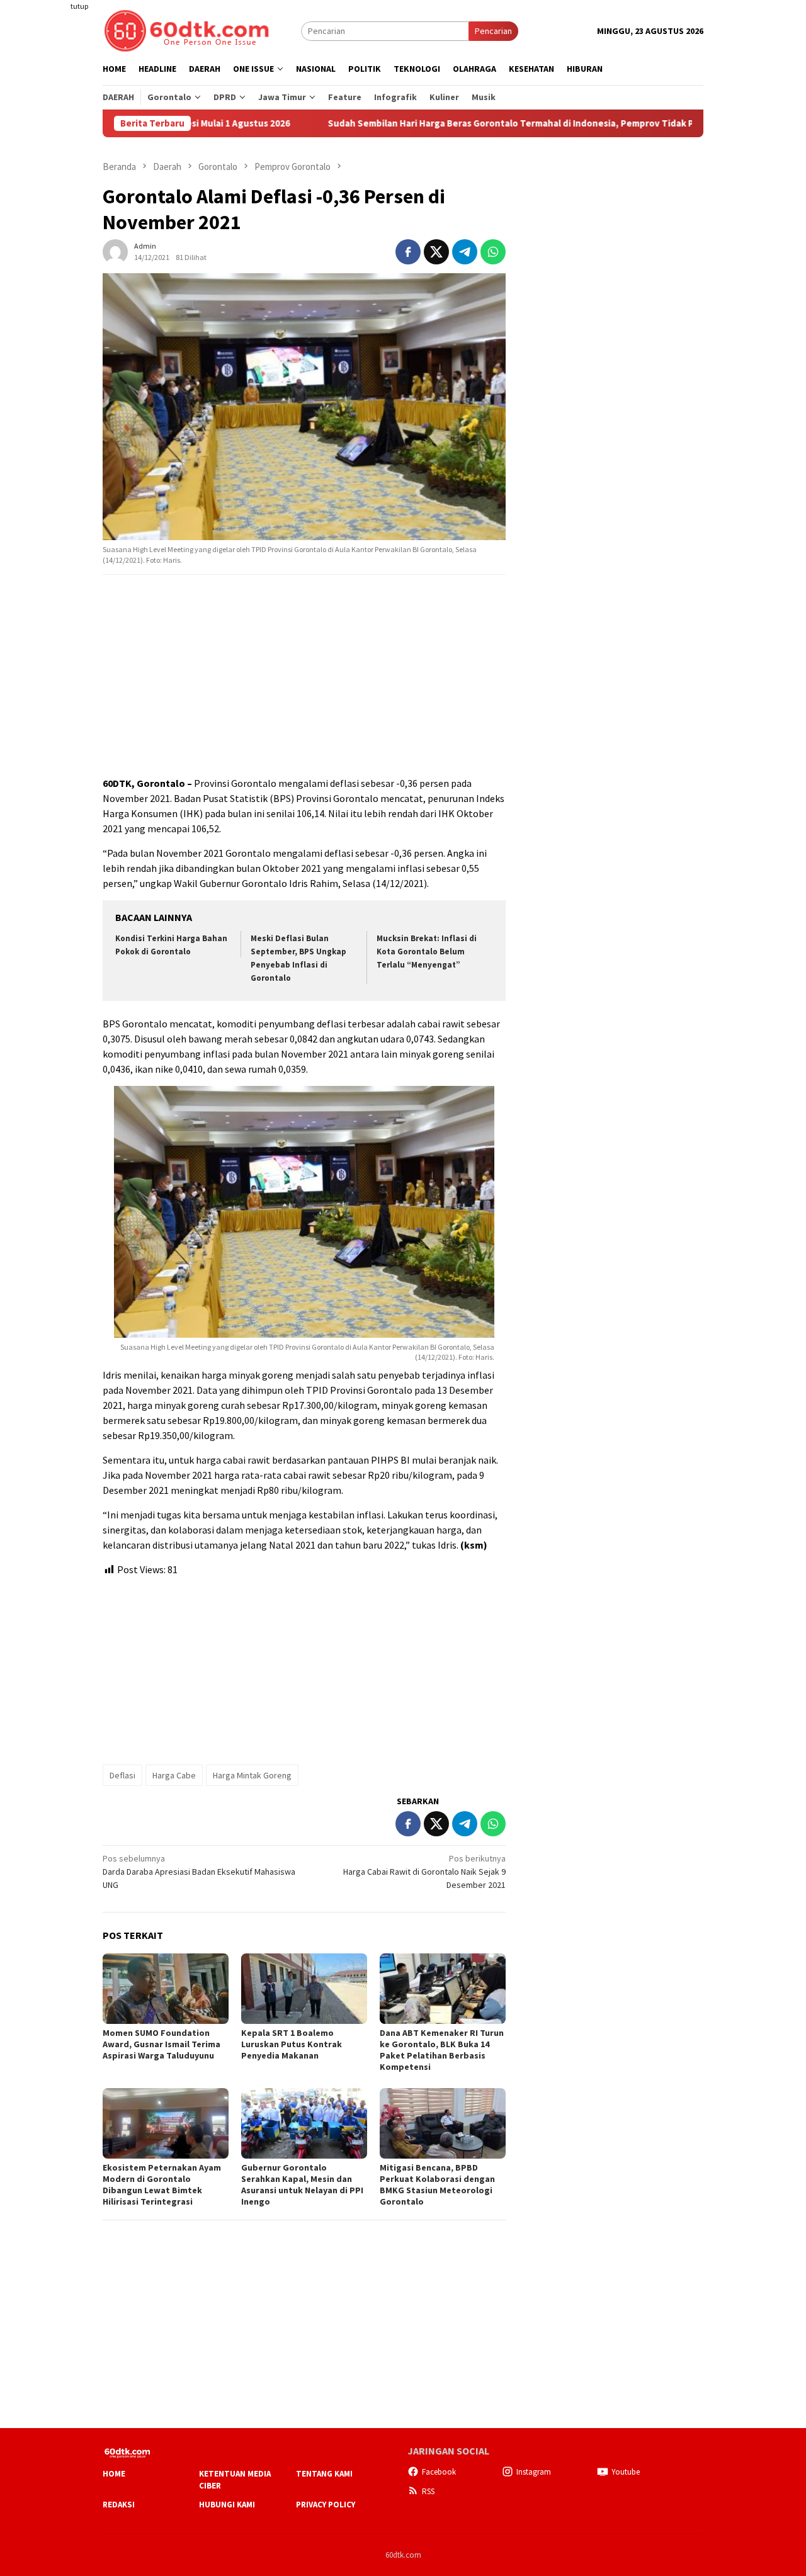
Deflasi (122, 1775)
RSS (428, 2491)
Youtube (626, 2472)
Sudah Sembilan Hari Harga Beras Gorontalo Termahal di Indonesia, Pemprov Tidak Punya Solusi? (458, 123)
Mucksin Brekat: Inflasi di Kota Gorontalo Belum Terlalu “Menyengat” (427, 952)
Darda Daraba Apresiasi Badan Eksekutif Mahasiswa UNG (199, 1872)
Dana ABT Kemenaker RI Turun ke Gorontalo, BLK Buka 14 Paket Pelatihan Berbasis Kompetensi (442, 2050)
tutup (79, 6)
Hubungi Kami (227, 2505)
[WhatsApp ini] (493, 252)
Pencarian (493, 31)
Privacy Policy (326, 2505)
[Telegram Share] (465, 252)
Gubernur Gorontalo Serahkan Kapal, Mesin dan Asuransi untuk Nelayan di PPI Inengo (302, 2184)
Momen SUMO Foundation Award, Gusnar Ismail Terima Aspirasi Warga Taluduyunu (162, 2044)
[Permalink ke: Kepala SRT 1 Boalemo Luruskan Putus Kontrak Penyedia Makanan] (304, 1989)
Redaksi (119, 2505)
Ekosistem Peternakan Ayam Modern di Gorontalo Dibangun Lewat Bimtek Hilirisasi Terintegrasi (162, 2184)
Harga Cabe (174, 1775)
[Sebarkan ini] (408, 252)
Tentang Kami (324, 2474)
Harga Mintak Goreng (252, 1775)
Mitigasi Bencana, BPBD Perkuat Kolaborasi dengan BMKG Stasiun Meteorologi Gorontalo (437, 2184)
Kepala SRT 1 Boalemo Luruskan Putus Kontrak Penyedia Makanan (292, 2044)
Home (114, 2474)
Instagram (534, 2472)
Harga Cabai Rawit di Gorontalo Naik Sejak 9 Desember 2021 (424, 1872)
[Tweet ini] (436, 252)
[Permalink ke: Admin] (115, 251)
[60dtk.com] (186, 30)
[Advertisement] (54, 229)
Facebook (439, 2472)
